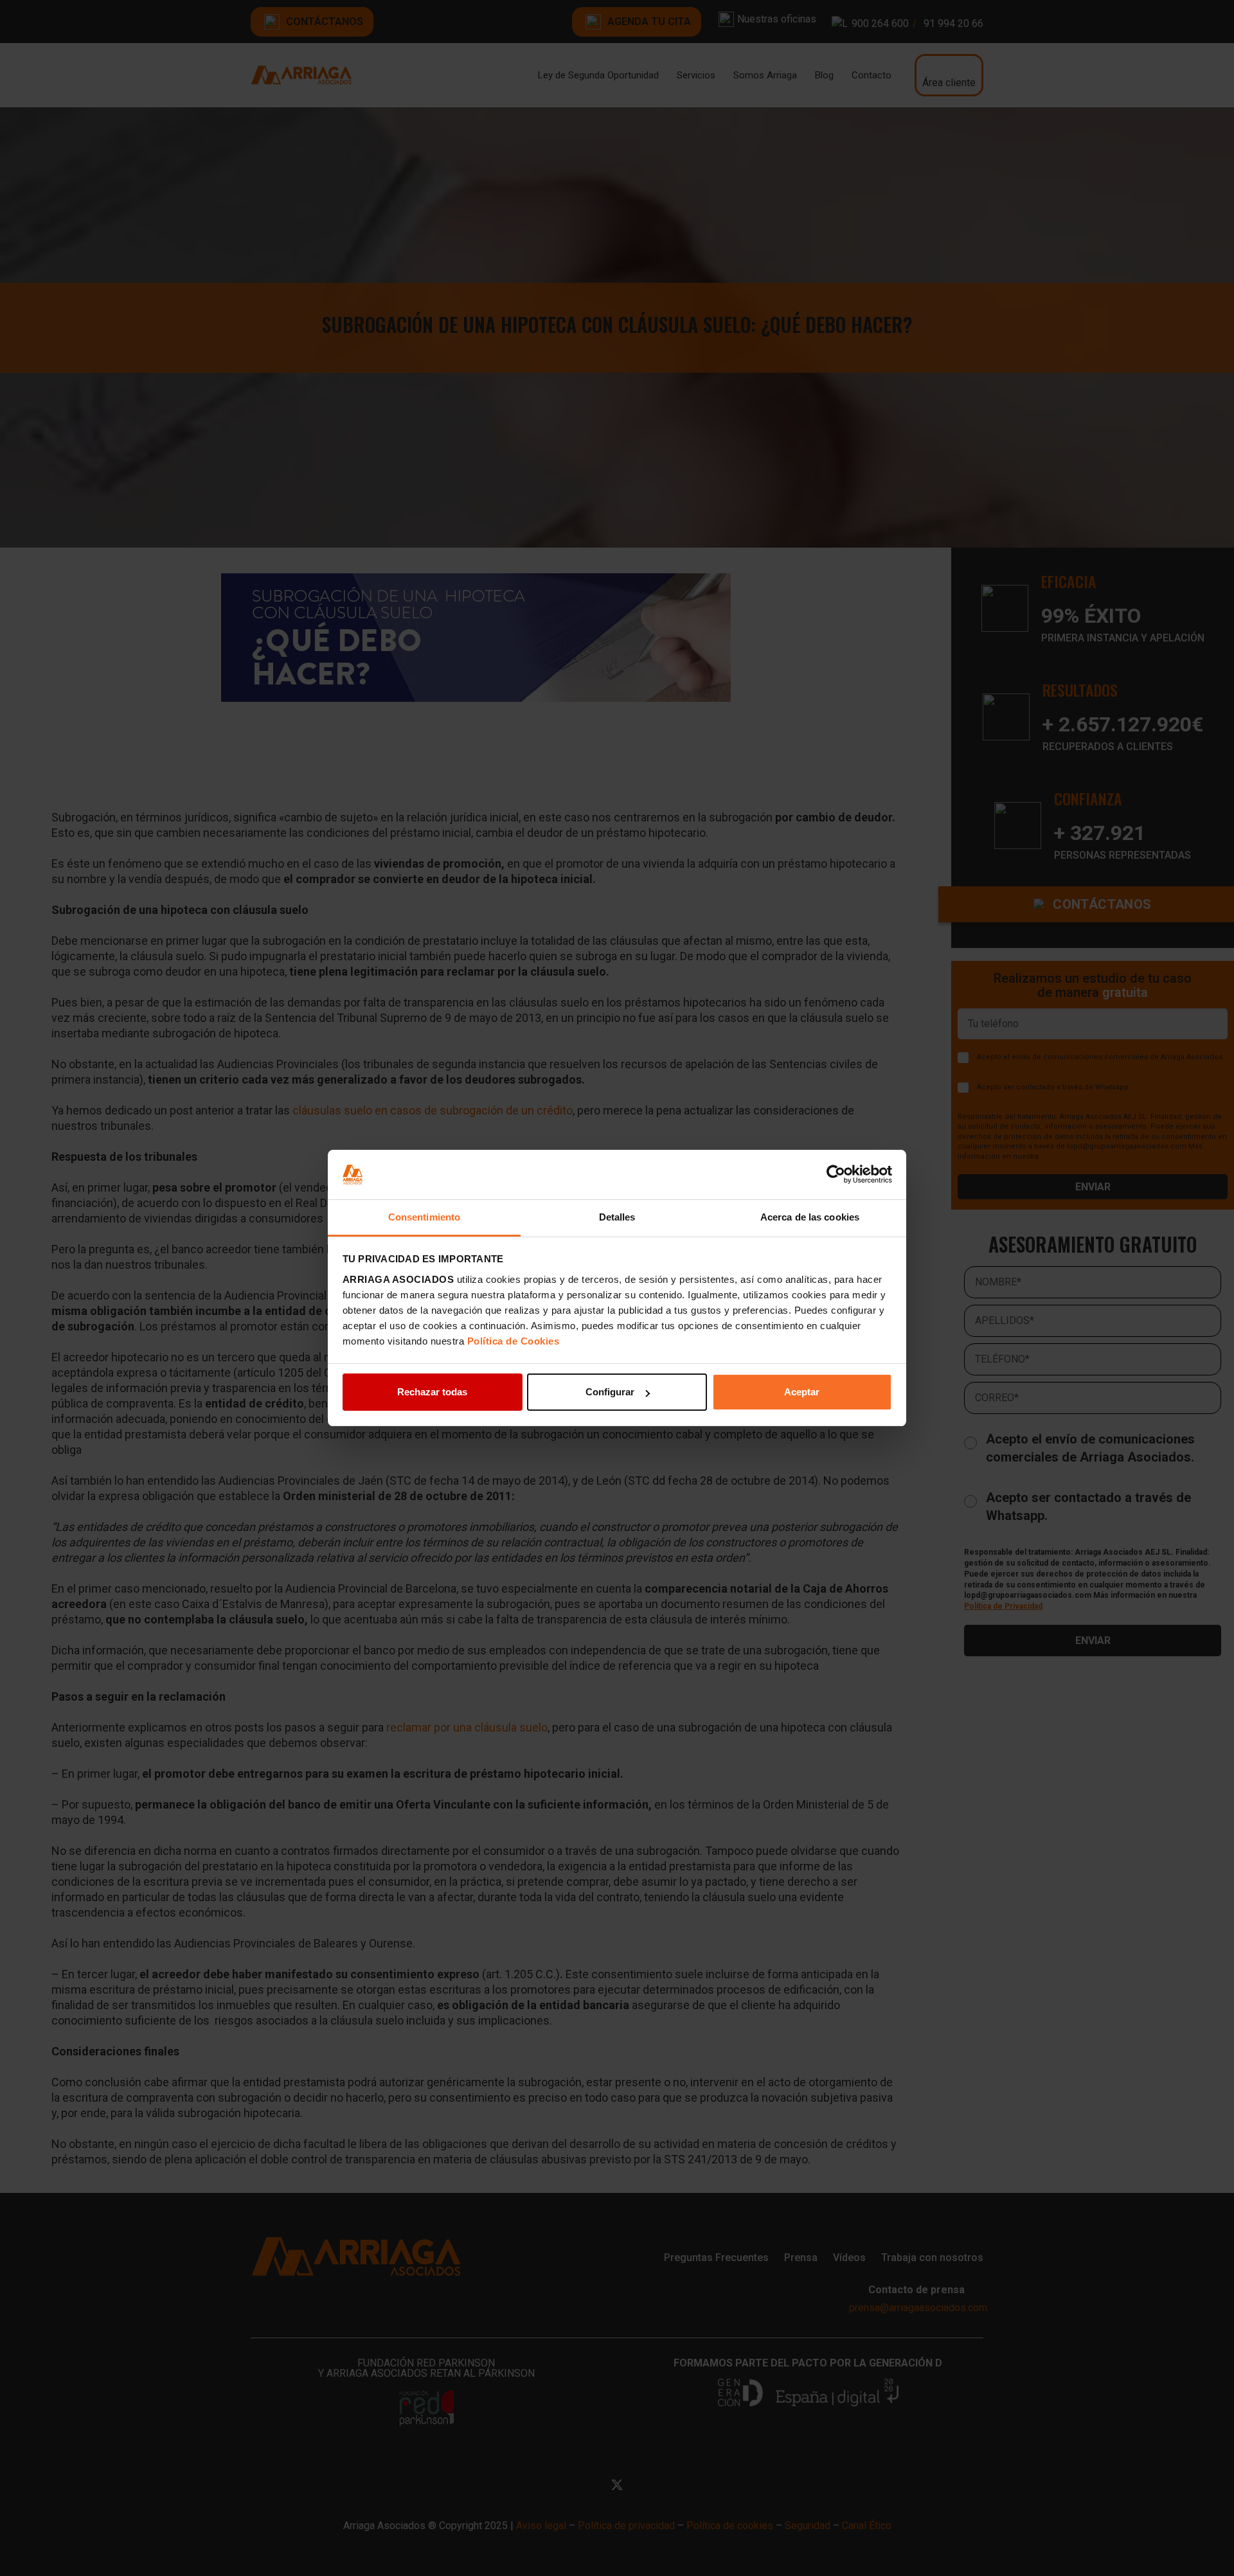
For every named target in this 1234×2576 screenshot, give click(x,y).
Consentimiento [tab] (424, 1217)
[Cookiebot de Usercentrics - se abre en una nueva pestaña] (836, 1175)
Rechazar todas (432, 1392)
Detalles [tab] (617, 1217)
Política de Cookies (514, 1341)
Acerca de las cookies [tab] (810, 1217)
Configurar (610, 1392)
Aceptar (802, 1392)
